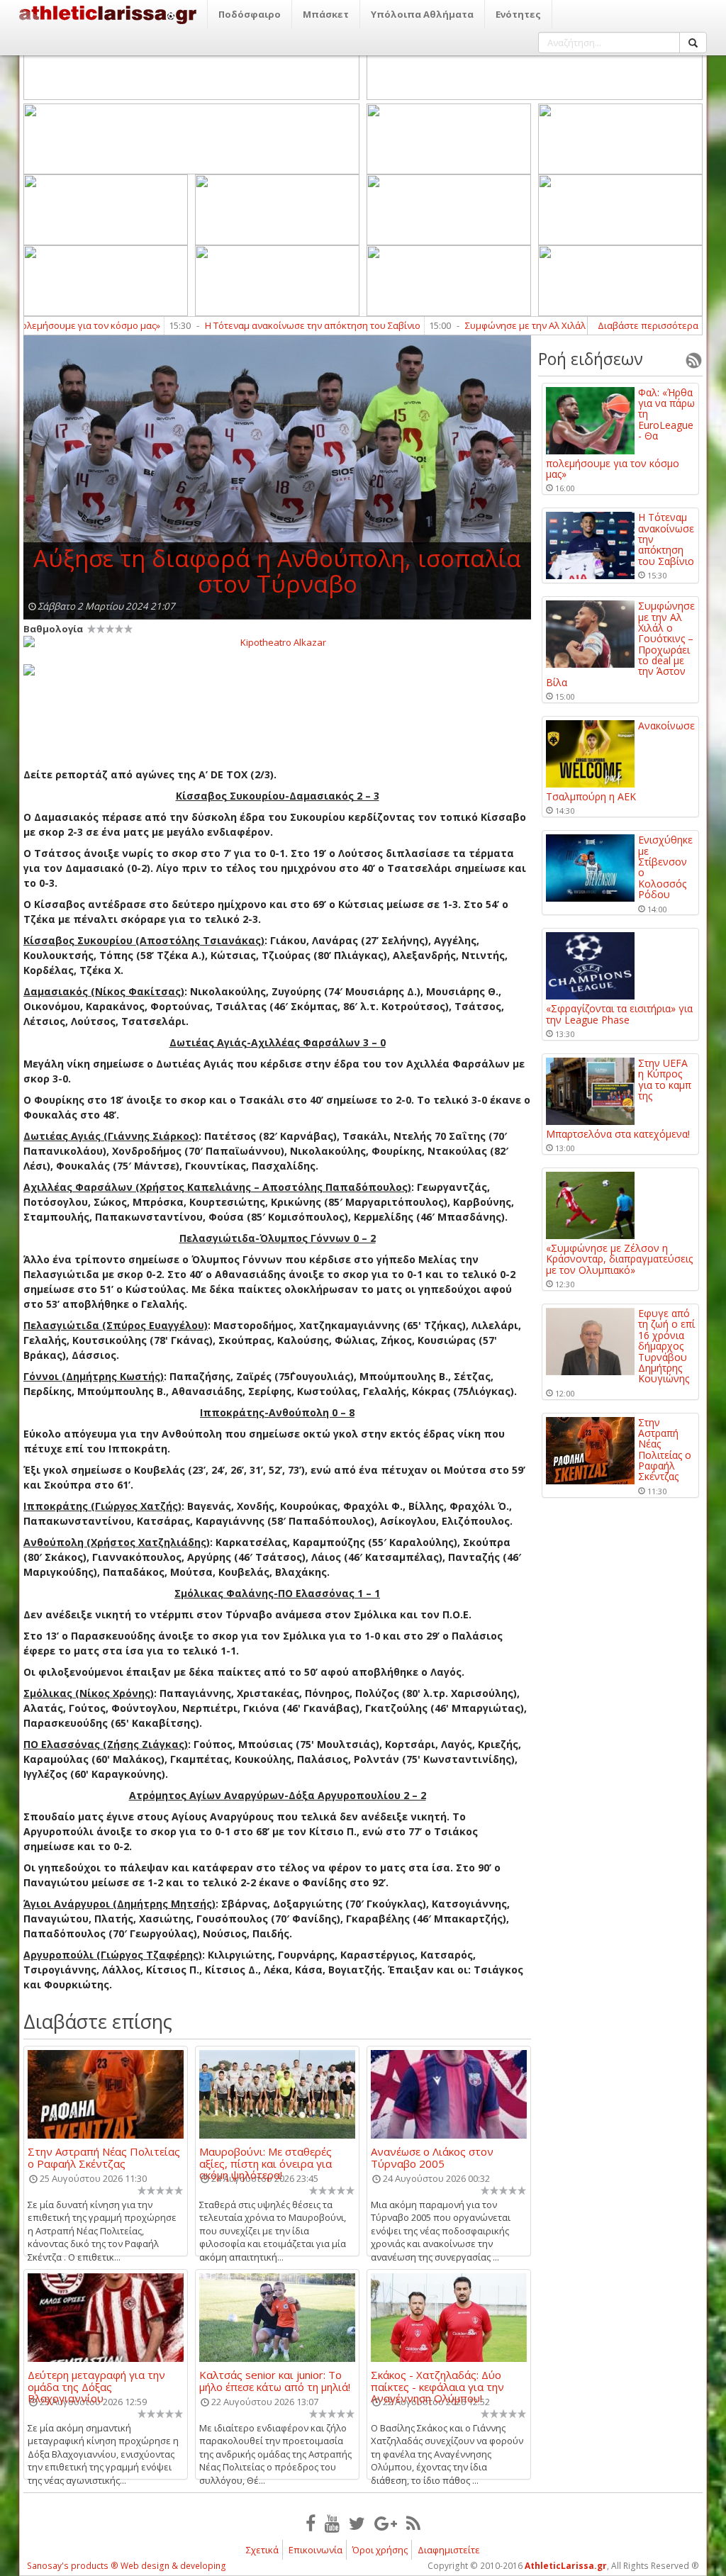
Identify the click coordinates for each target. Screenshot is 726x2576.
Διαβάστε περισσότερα (648, 325)
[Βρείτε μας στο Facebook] (311, 2523)
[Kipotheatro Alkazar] (277, 642)
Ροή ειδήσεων (591, 359)
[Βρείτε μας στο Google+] (386, 2523)
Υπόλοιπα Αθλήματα (422, 14)
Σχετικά (262, 2550)
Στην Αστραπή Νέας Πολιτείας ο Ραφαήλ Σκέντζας (104, 2157)
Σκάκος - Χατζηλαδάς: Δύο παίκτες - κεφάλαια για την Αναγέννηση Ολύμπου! (437, 2380)
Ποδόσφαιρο (250, 14)
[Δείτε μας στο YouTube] (332, 2523)
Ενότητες (518, 14)
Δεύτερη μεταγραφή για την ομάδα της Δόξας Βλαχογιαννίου (96, 2380)
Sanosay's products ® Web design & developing (127, 2566)
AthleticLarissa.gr (566, 2566)
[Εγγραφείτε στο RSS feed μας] (413, 2523)
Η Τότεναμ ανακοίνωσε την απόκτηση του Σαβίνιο (264, 325)
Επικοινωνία (315, 2550)
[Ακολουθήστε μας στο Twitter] (357, 2523)
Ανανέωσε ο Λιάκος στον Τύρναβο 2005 (432, 2157)
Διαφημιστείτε (449, 2550)
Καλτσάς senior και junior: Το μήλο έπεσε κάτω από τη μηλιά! (275, 2380)
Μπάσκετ (326, 14)
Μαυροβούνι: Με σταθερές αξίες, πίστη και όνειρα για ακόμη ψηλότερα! (266, 2157)
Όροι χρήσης (380, 2550)
